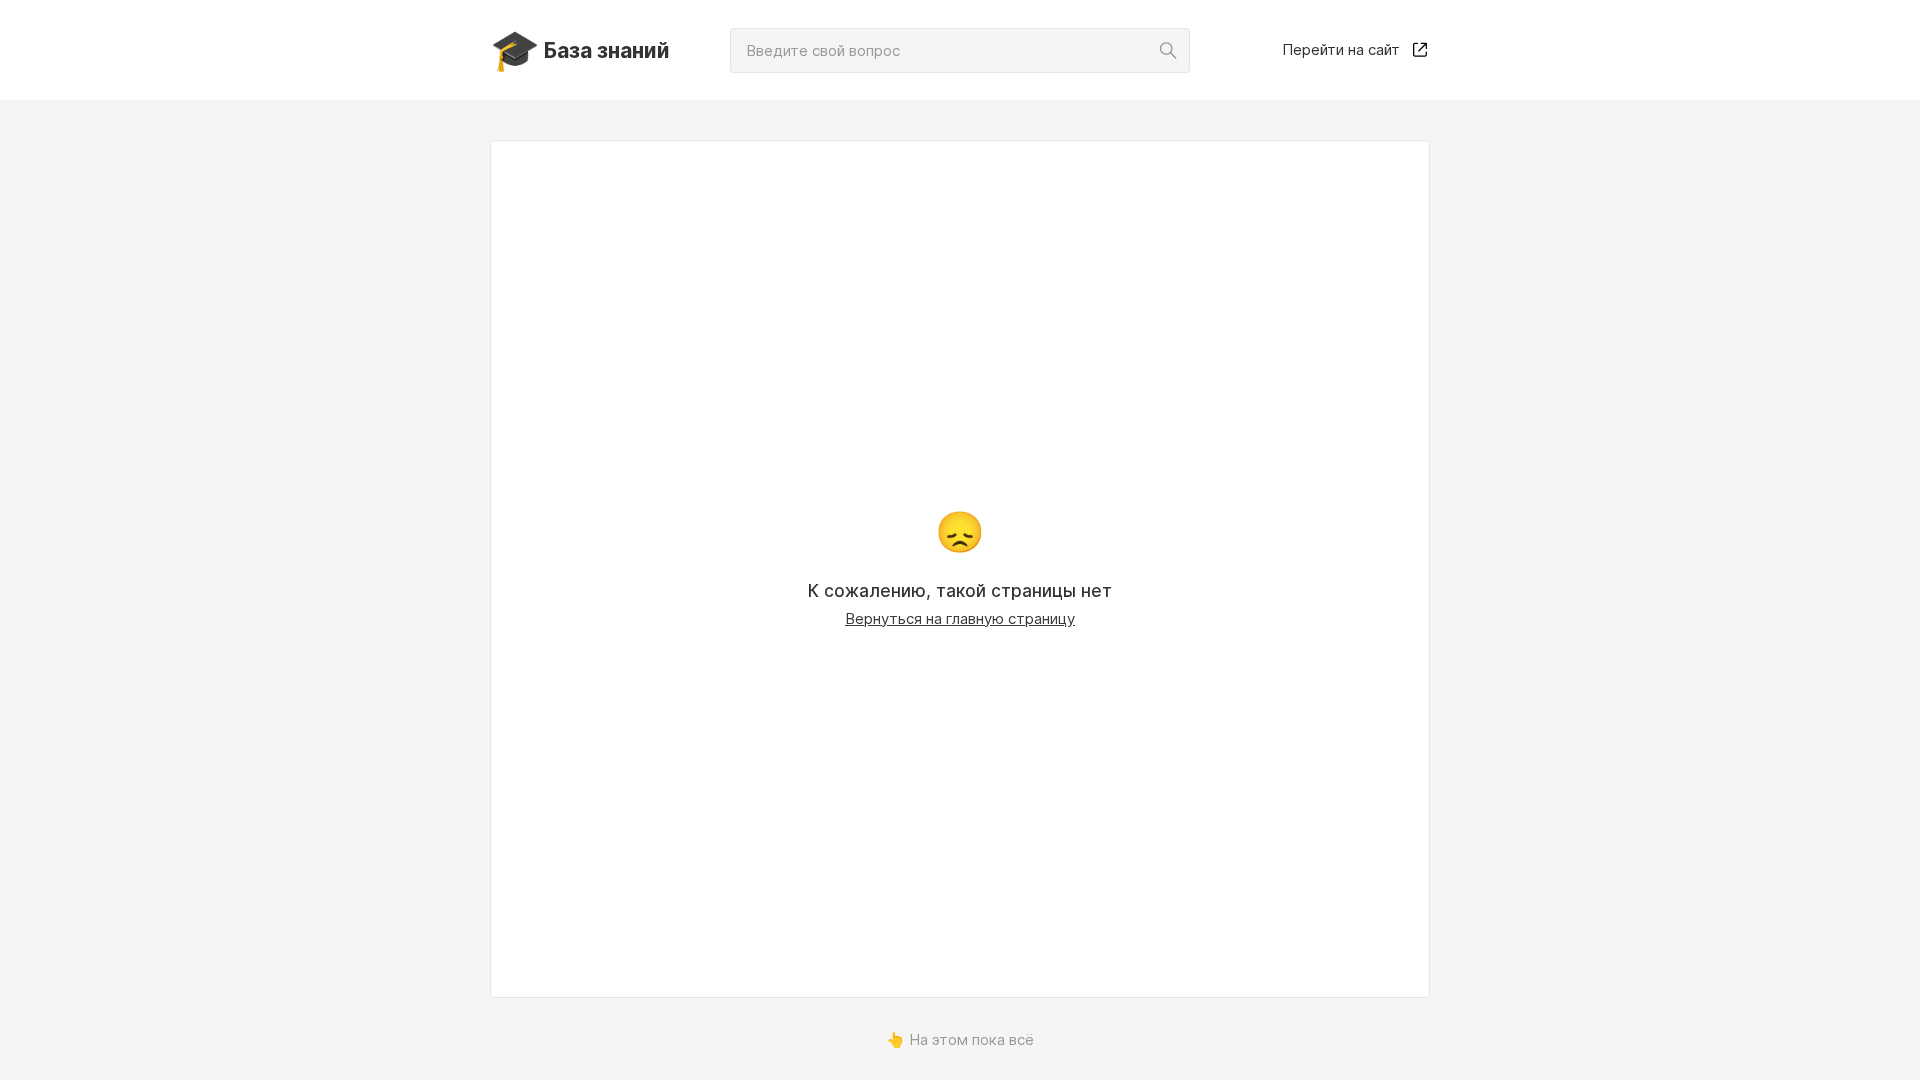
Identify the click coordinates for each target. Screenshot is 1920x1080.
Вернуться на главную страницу (960, 618)
